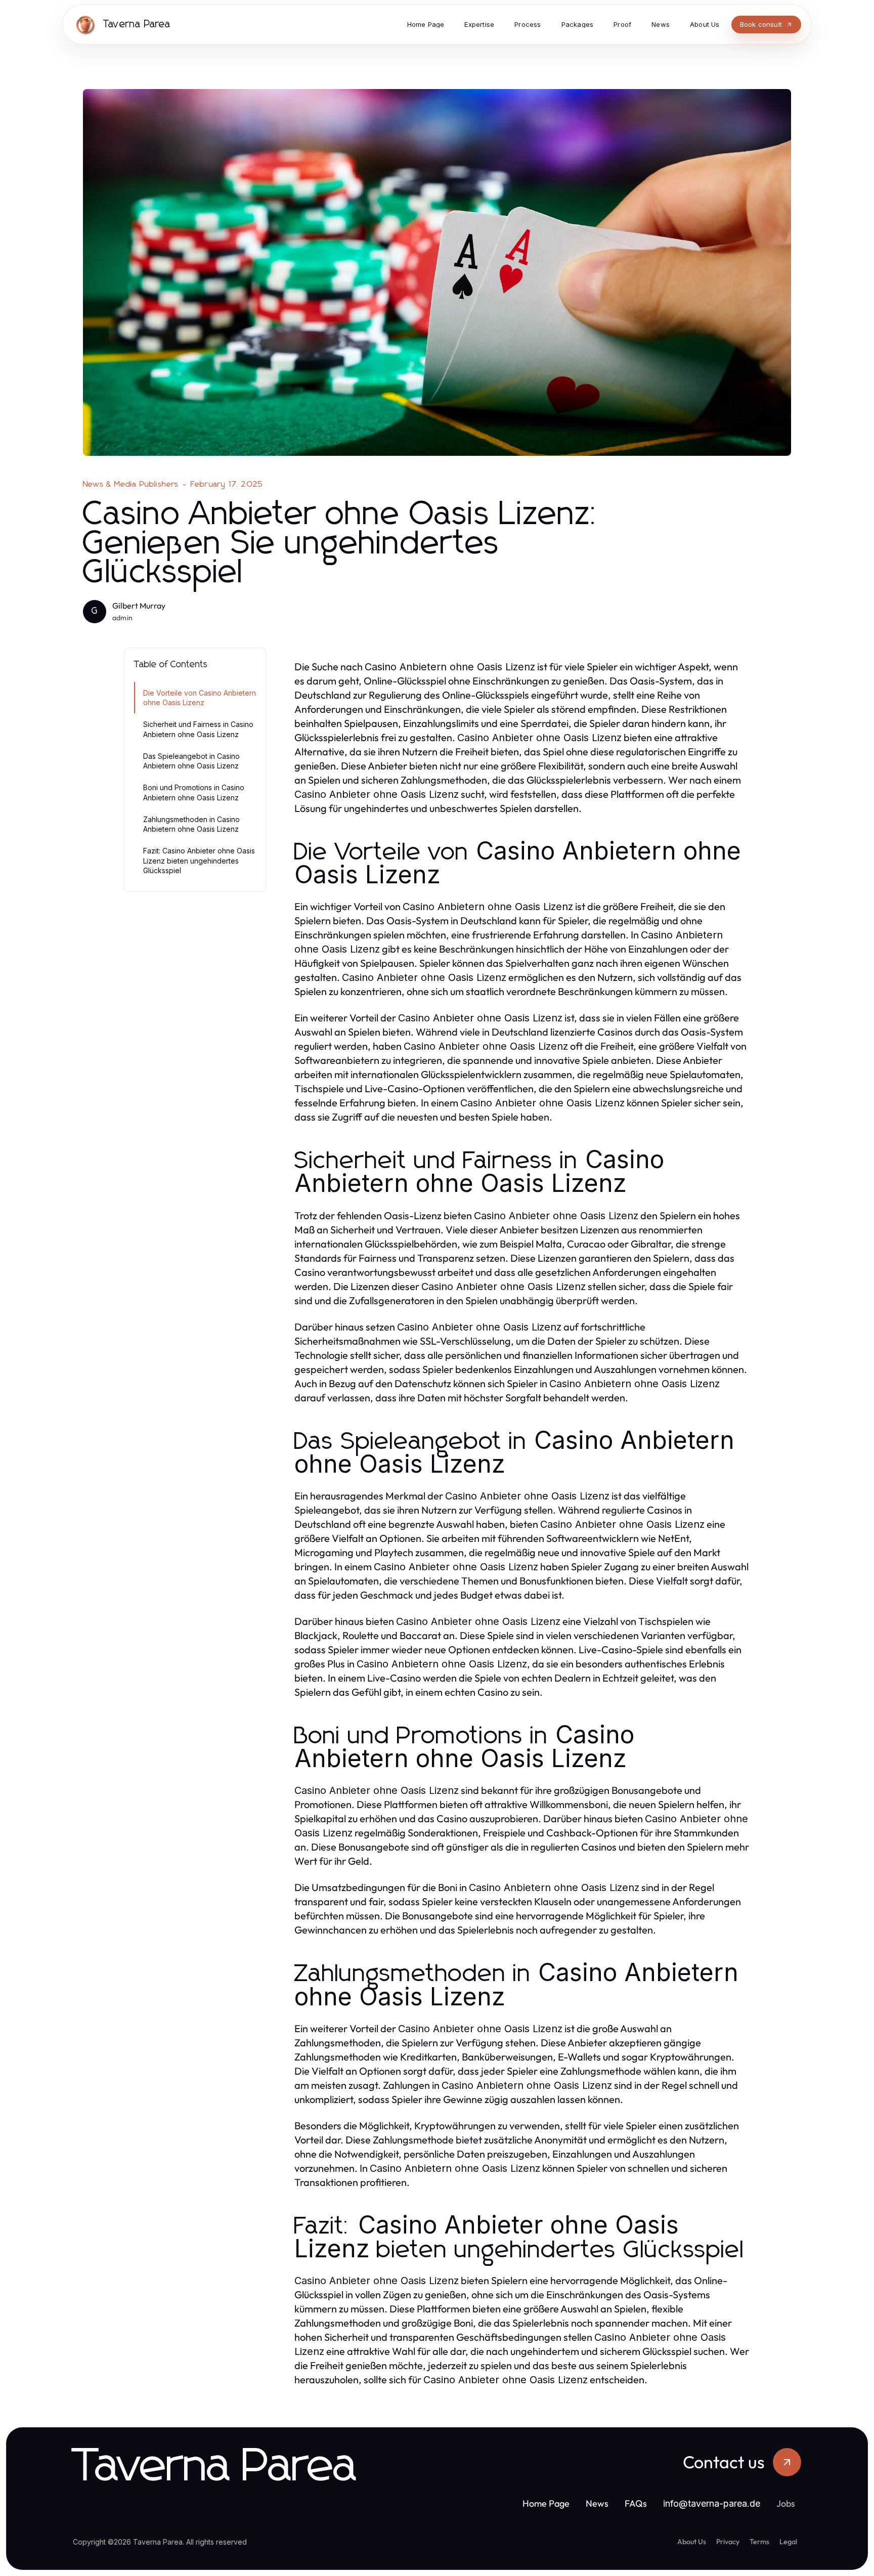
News (597, 2503)
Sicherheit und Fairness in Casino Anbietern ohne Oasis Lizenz (198, 729)
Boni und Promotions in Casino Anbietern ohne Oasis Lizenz (194, 792)
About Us (692, 2542)
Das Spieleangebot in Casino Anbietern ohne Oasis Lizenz (191, 761)
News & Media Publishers (131, 484)
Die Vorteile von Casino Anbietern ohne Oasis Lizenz (200, 698)
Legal (788, 2542)
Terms (759, 2542)
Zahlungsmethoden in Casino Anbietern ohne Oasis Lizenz (191, 824)
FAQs (636, 2503)
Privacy (728, 2542)
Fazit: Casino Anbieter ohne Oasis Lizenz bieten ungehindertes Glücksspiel (199, 861)
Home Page (546, 2503)
